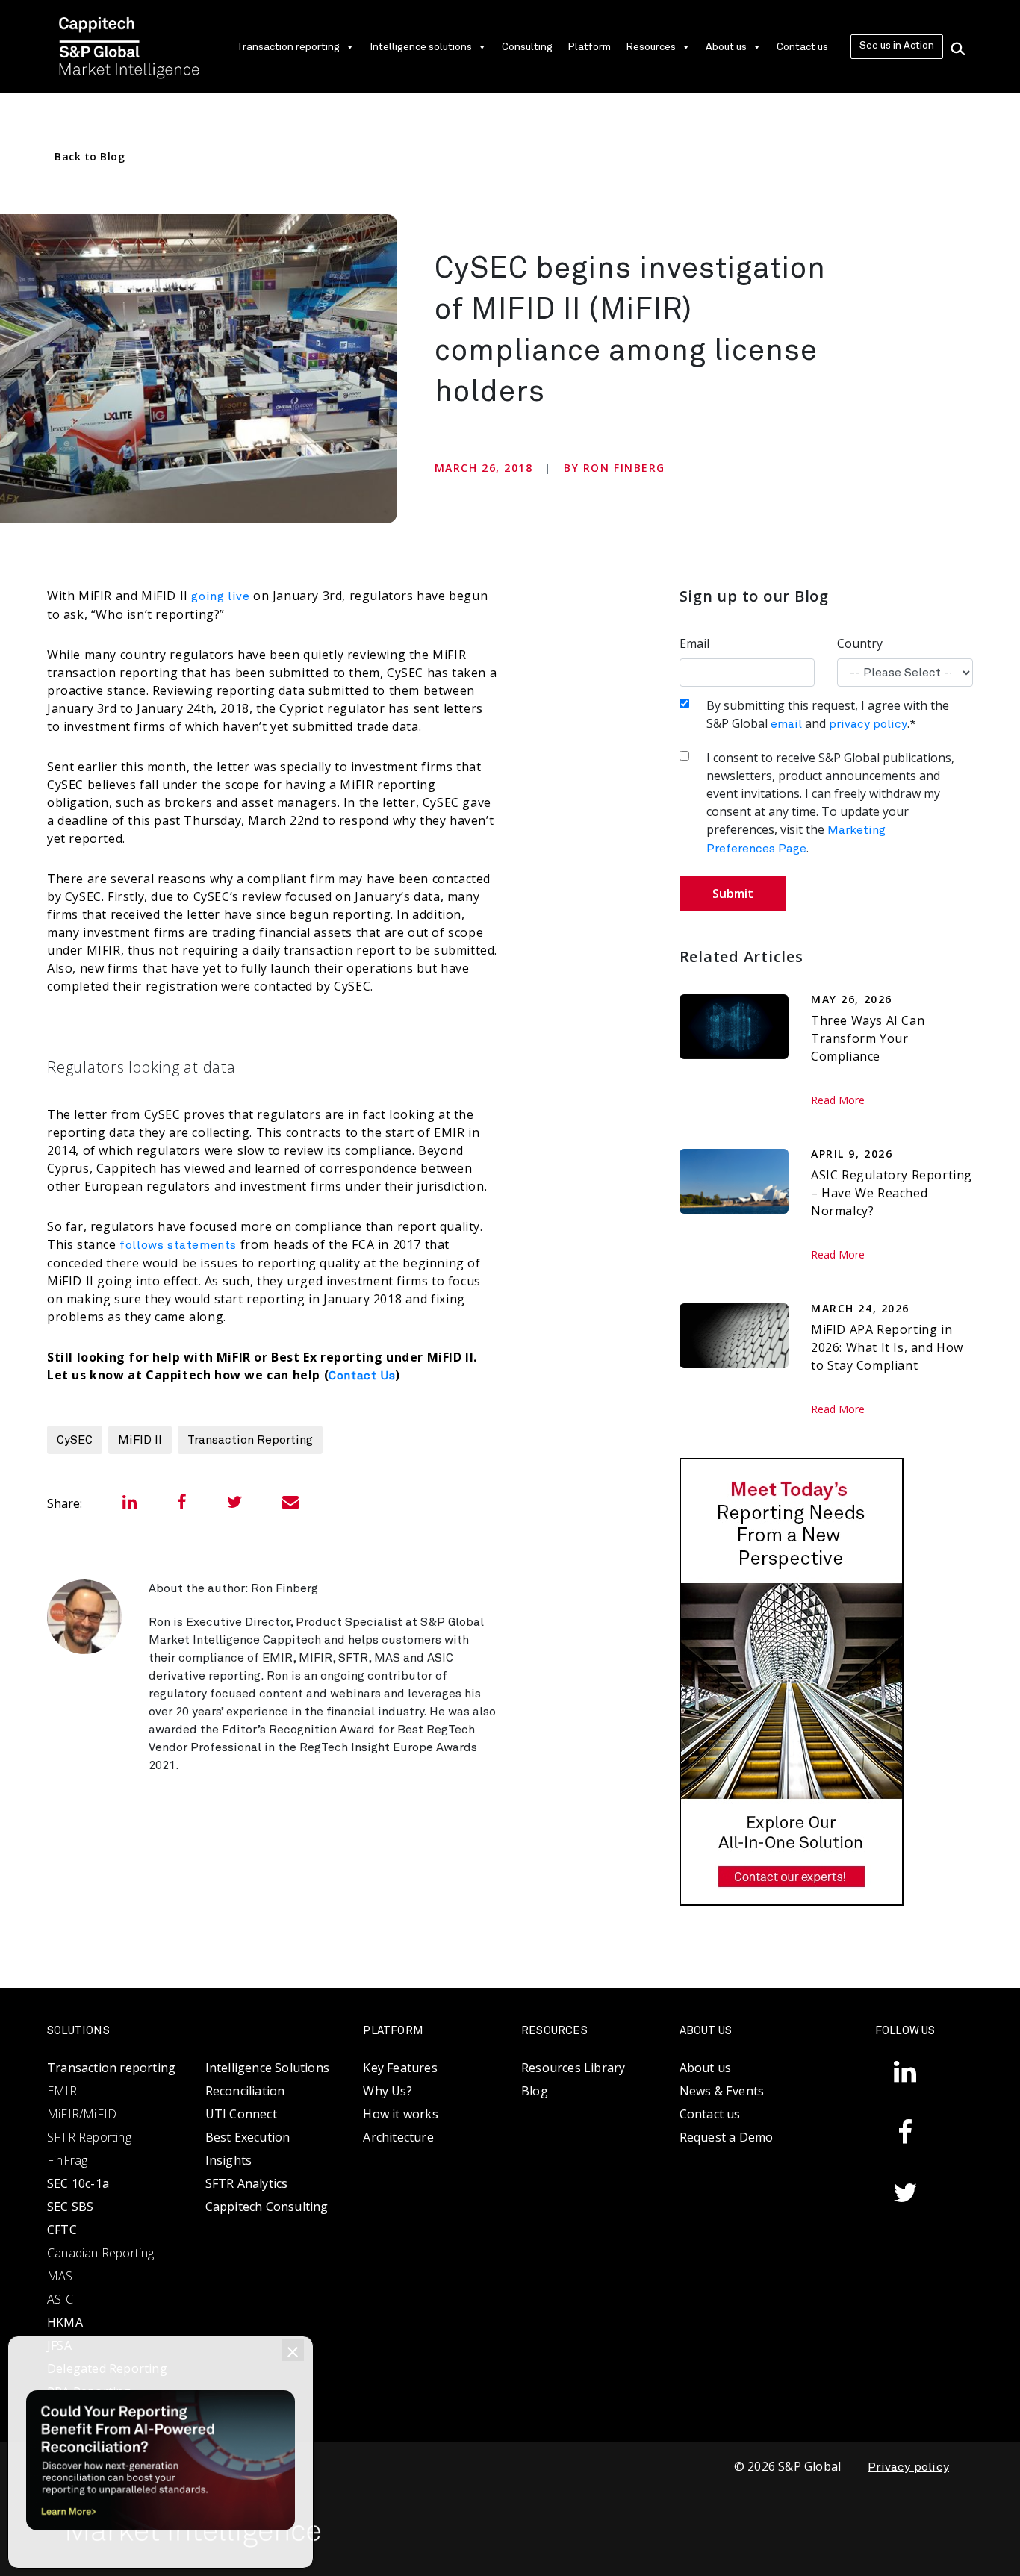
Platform (589, 47)
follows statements (178, 1245)
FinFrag (67, 2160)
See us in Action (897, 46)
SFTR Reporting (89, 2137)
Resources (651, 47)
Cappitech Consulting (267, 2207)
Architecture (398, 2137)
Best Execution (248, 2137)
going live (220, 596)
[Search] (958, 47)
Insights (229, 2160)
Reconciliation (245, 2091)
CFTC (62, 2230)
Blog (535, 2091)
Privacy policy (908, 2467)
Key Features (400, 2068)
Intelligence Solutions (267, 2068)
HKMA (65, 2322)
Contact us (802, 47)
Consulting (527, 47)
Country (860, 643)
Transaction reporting (288, 47)
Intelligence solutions (421, 47)
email (786, 724)
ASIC (60, 2299)
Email (694, 643)
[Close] (293, 2350)
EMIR (62, 2091)
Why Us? (387, 2091)
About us (726, 47)
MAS (60, 2276)
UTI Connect (241, 2114)
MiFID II (140, 1440)
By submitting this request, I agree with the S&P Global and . (828, 714)
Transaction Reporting (250, 1440)
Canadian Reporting (101, 2253)
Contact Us (362, 1376)
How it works (400, 2114)
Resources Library (573, 2068)
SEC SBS (70, 2207)
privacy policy (868, 724)
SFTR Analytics (247, 2183)
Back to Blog (90, 156)
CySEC (75, 1440)
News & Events (722, 2091)
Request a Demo (727, 2137)
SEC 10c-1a (78, 2183)
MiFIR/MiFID (82, 2114)
